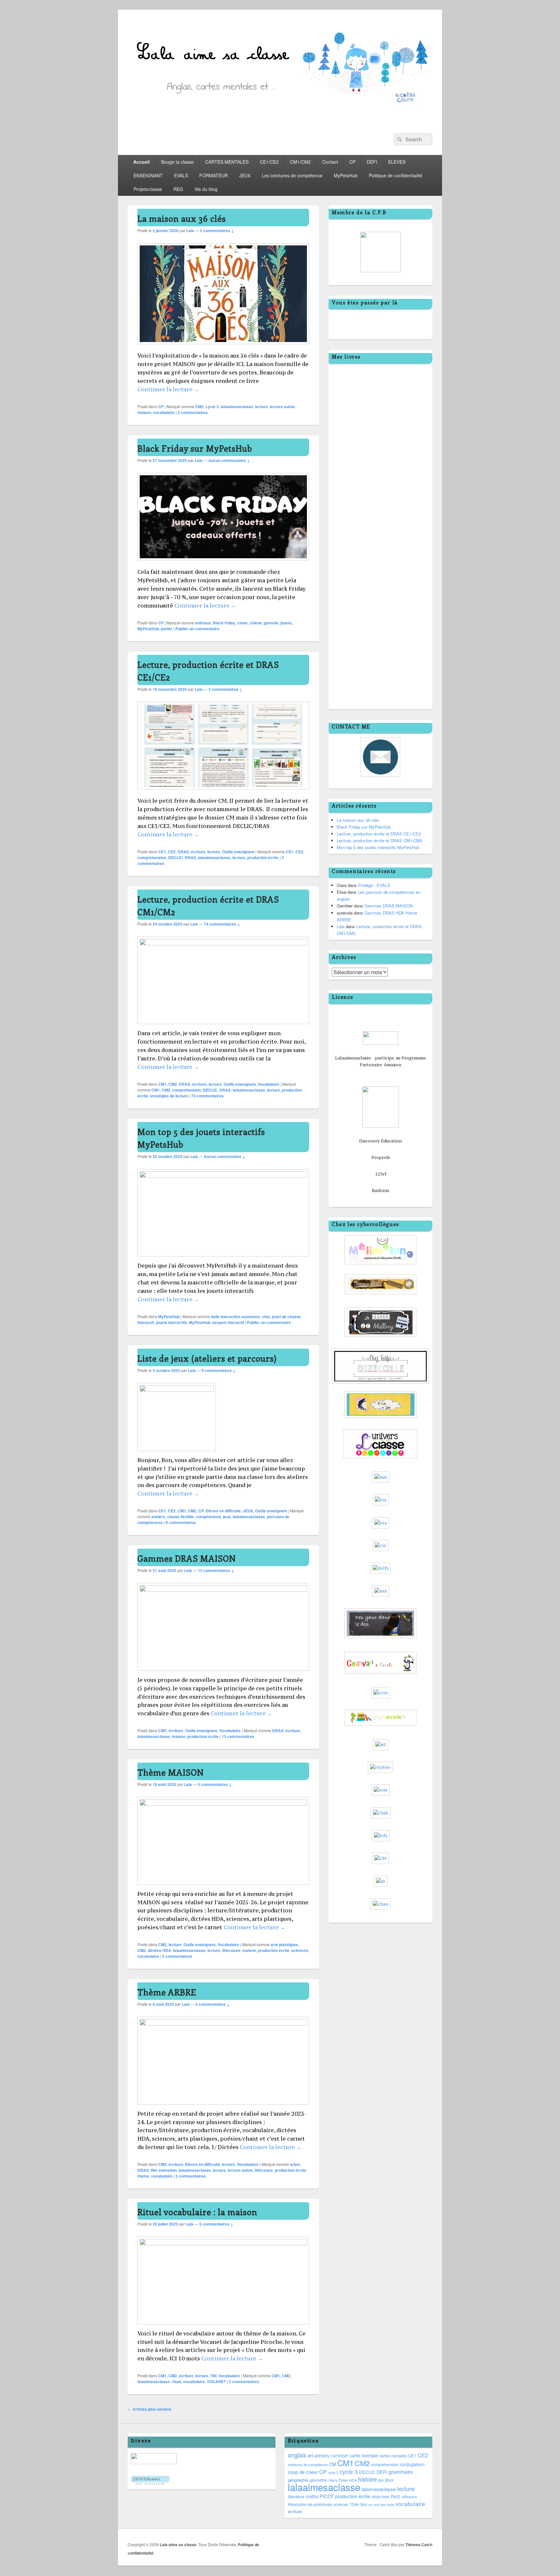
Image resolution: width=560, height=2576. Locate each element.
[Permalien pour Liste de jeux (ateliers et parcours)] (177, 1390)
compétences (208, 1517)
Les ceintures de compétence (292, 175)
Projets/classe (148, 189)
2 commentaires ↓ (217, 230)
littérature (264, 2170)
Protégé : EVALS (374, 885)
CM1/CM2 (300, 162)
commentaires (193, 412)
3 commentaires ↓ (225, 689)
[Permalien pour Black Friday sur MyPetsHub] (223, 564)
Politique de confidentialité (396, 175)
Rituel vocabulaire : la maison (197, 2212)
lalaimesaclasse (379, 2489)
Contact (330, 162)
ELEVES (397, 162)
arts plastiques (284, 1944)
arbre (295, 2164)
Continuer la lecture (168, 389)
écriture (198, 852)
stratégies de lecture (169, 1096)
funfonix (381, 1190)
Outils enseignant (238, 852)
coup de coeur (303, 2472)
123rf (381, 1174)
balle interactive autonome (235, 1317)
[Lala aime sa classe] (280, 122)
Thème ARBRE (167, 1992)
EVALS (181, 175)
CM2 (199, 407)
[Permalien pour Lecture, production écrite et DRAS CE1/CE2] (223, 792)
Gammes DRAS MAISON (187, 1558)
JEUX (245, 175)
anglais (297, 2455)
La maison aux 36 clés (182, 218)
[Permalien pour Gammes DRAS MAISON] (223, 1590)
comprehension (385, 2464)
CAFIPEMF (339, 2456)
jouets (286, 623)
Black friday (224, 623)
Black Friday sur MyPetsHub (195, 448)
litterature (231, 1950)
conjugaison (412, 2464)
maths (312, 2496)
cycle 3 (212, 407)
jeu (381, 2480)
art (310, 2455)
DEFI (372, 162)
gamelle (271, 623)
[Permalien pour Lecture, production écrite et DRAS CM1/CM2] (223, 943)
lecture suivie (282, 407)
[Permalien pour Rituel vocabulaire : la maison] (223, 2243)
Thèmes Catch (419, 2545)
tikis (364, 2504)
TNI (213, 2376)
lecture (262, 407)
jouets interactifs (171, 1322)
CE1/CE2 (269, 162)
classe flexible (181, 1517)
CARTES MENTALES (227, 162)
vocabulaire (164, 412)
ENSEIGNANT (148, 175)
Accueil (141, 162)
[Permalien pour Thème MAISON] (223, 1804)
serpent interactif (228, 1322)
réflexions (409, 2497)
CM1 (162, 1084)
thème (143, 2176)
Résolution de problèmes (310, 2504)
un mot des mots (381, 2505)
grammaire (401, 2472)
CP (352, 162)
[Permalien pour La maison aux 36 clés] (223, 347)
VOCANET (216, 2381)
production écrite (263, 857)
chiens (256, 623)
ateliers (158, 1517)
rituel (176, 2381)
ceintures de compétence (308, 2464)
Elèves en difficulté (223, 1511)
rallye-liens (380, 2497)
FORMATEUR (214, 175)
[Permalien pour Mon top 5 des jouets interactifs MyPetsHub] (223, 1176)
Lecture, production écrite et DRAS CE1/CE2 (379, 834)
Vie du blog (206, 189)
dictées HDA (159, 1950)
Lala (190, 230)
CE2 (172, 852)
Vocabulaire (268, 1084)
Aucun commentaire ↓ (229, 460)
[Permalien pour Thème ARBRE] (223, 2023)
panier (167, 629)
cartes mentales (393, 2456)
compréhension (152, 857)
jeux (227, 1517)
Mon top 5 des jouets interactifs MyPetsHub (378, 847)
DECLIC (175, 857)
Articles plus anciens (150, 2409)
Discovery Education (380, 1141)
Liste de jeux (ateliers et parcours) (207, 1358)
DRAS (183, 852)
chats (242, 623)
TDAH (354, 2504)
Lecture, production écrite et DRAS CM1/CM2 (379, 840)
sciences (300, 1950)
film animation (164, 2170)
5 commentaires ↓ (215, 1784)
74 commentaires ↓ (222, 924)
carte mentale (364, 2455)
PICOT (327, 2496)
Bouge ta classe (177, 162)
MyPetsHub (346, 175)
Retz (396, 2496)
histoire (367, 2479)
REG (178, 189)
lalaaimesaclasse (237, 407)
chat (266, 1317)
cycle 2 (333, 2472)
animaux (203, 623)
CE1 (162, 852)
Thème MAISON (171, 1772)
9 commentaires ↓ (219, 1370)
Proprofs (381, 1157)
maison (144, 412)
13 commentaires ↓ (216, 1570)
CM (332, 2464)
